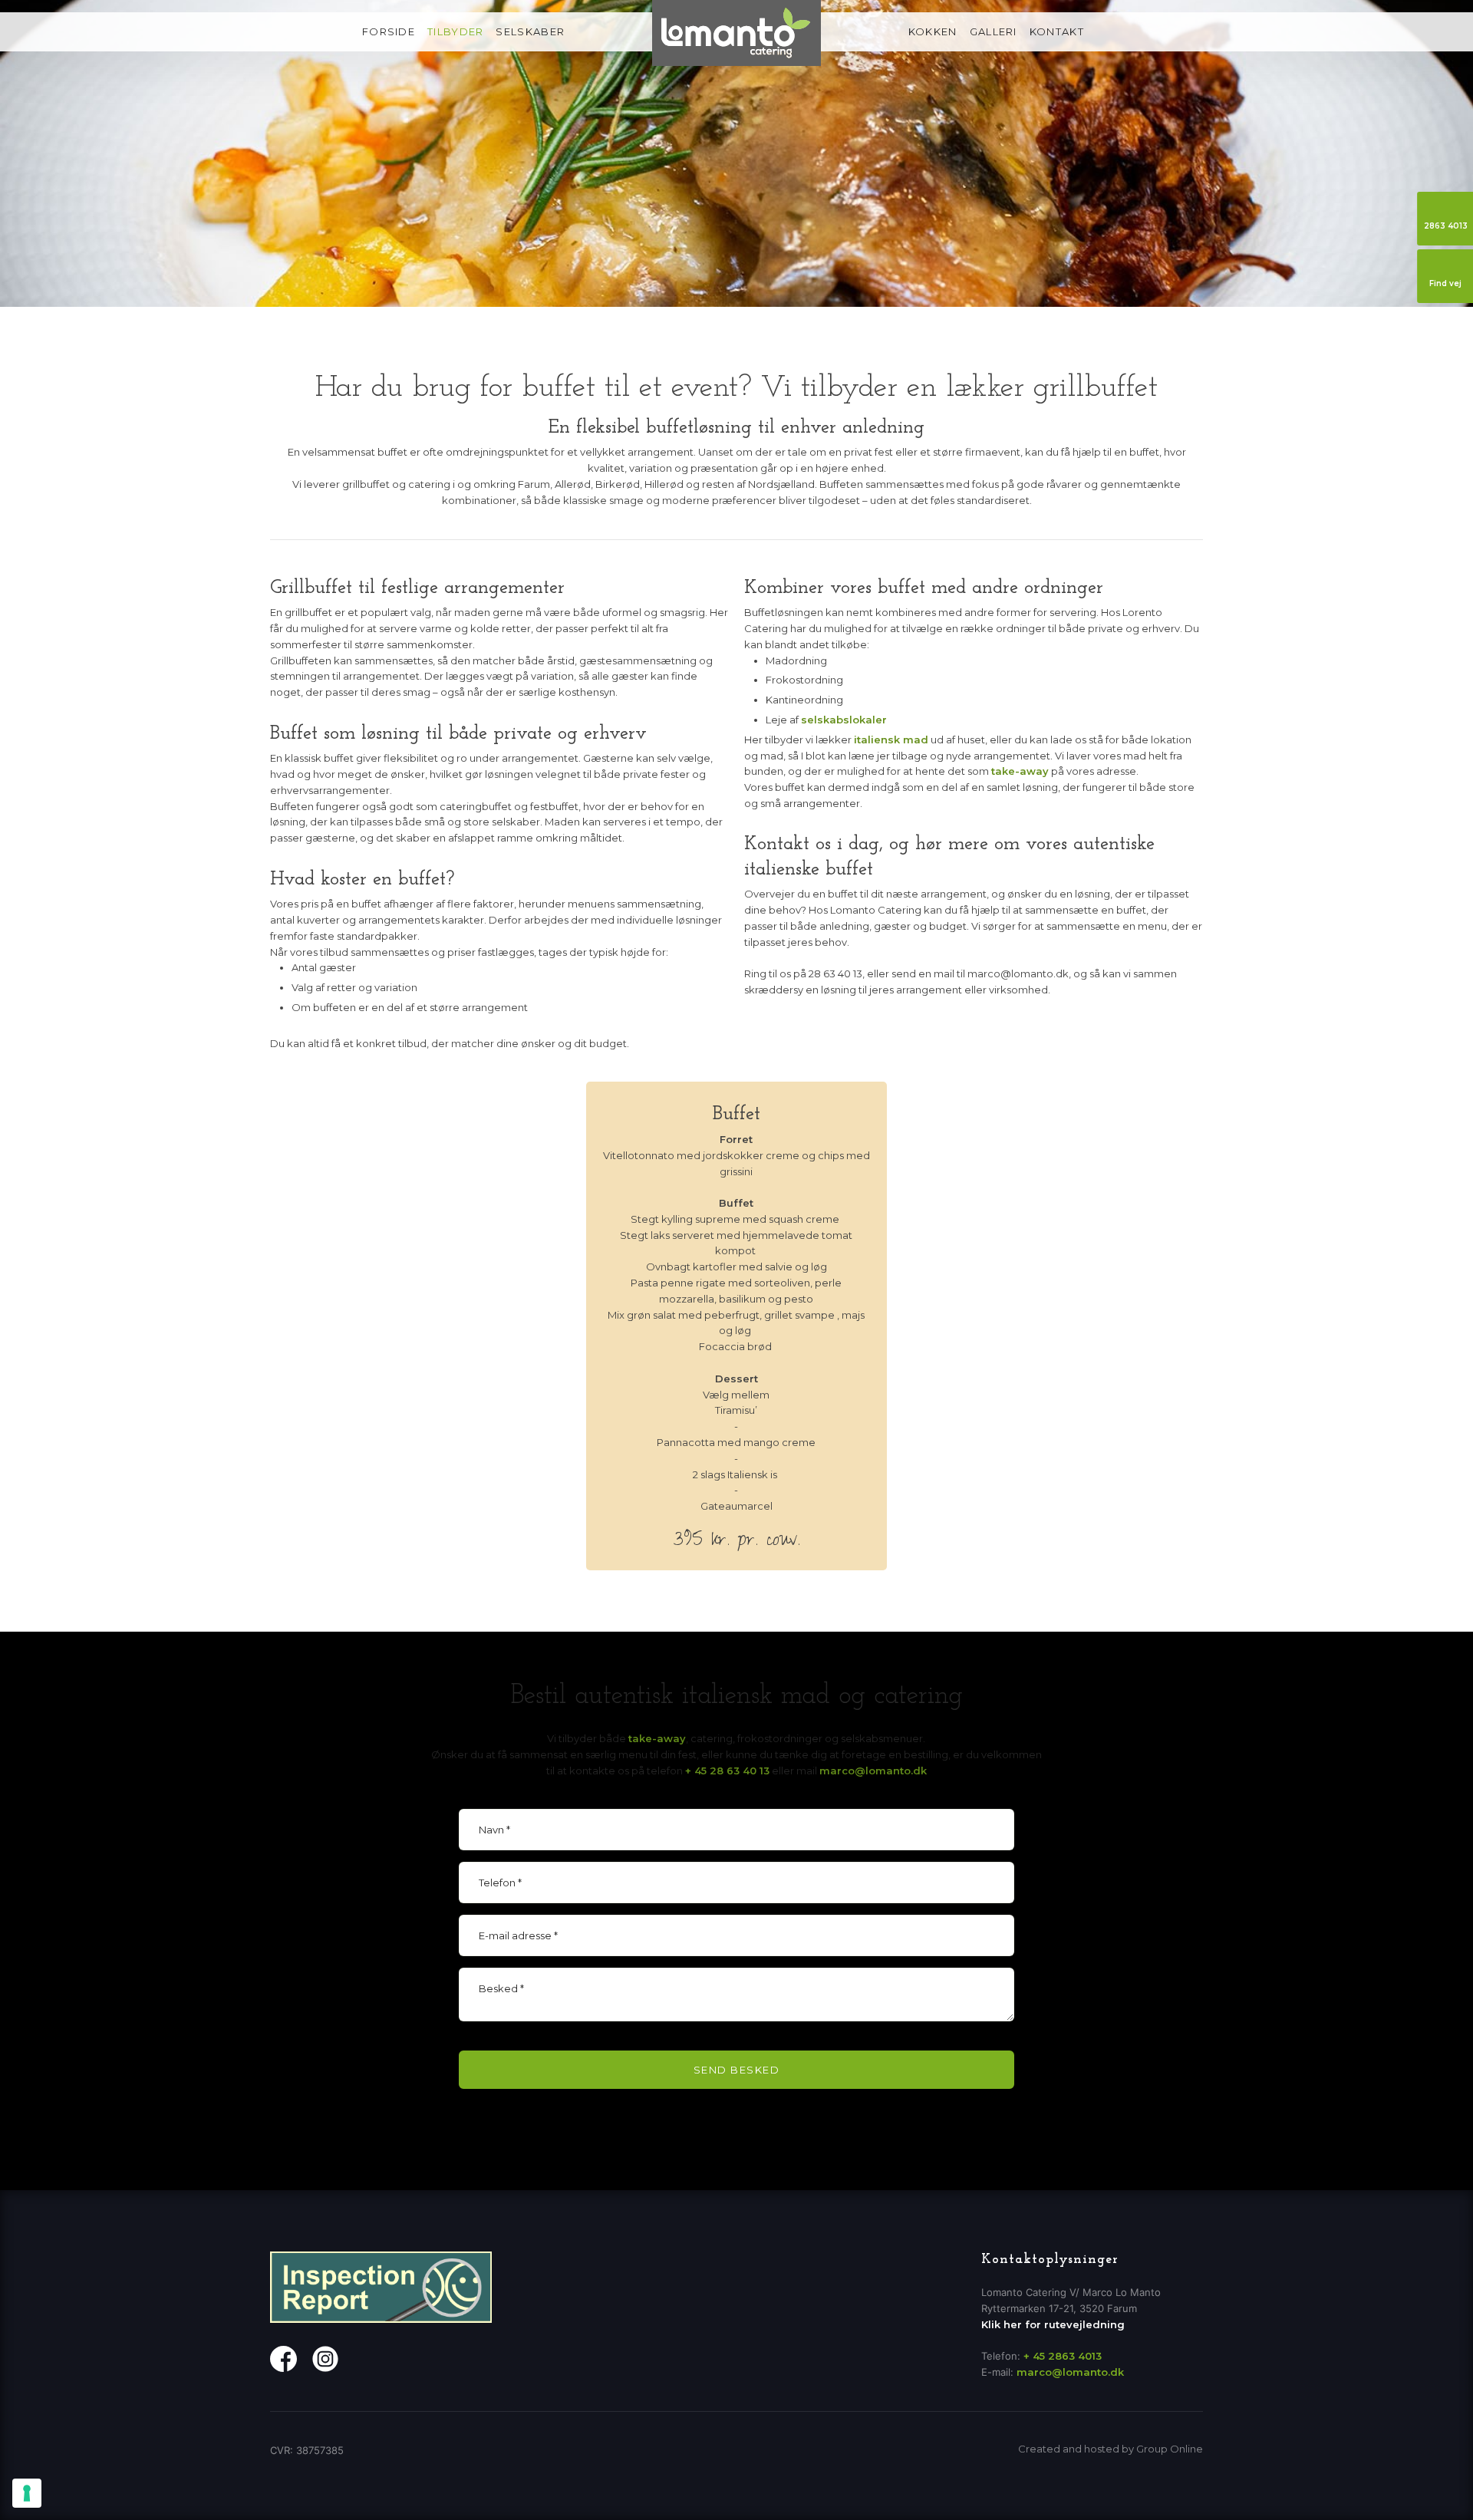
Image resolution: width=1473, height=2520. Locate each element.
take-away (1020, 771)
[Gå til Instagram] (325, 2359)
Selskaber (530, 31)
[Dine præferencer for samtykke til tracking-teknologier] (27, 2493)
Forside (389, 31)
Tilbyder (455, 31)
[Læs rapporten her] (381, 2287)
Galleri (994, 31)
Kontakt (1057, 31)
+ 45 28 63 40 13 (727, 1771)
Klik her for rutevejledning (1053, 2324)
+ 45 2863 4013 (1063, 2356)
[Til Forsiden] (736, 33)
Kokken (933, 31)
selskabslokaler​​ (844, 720)
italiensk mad (891, 740)
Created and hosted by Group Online (1111, 2449)
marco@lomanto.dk (873, 1771)
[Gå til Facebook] (283, 2359)
